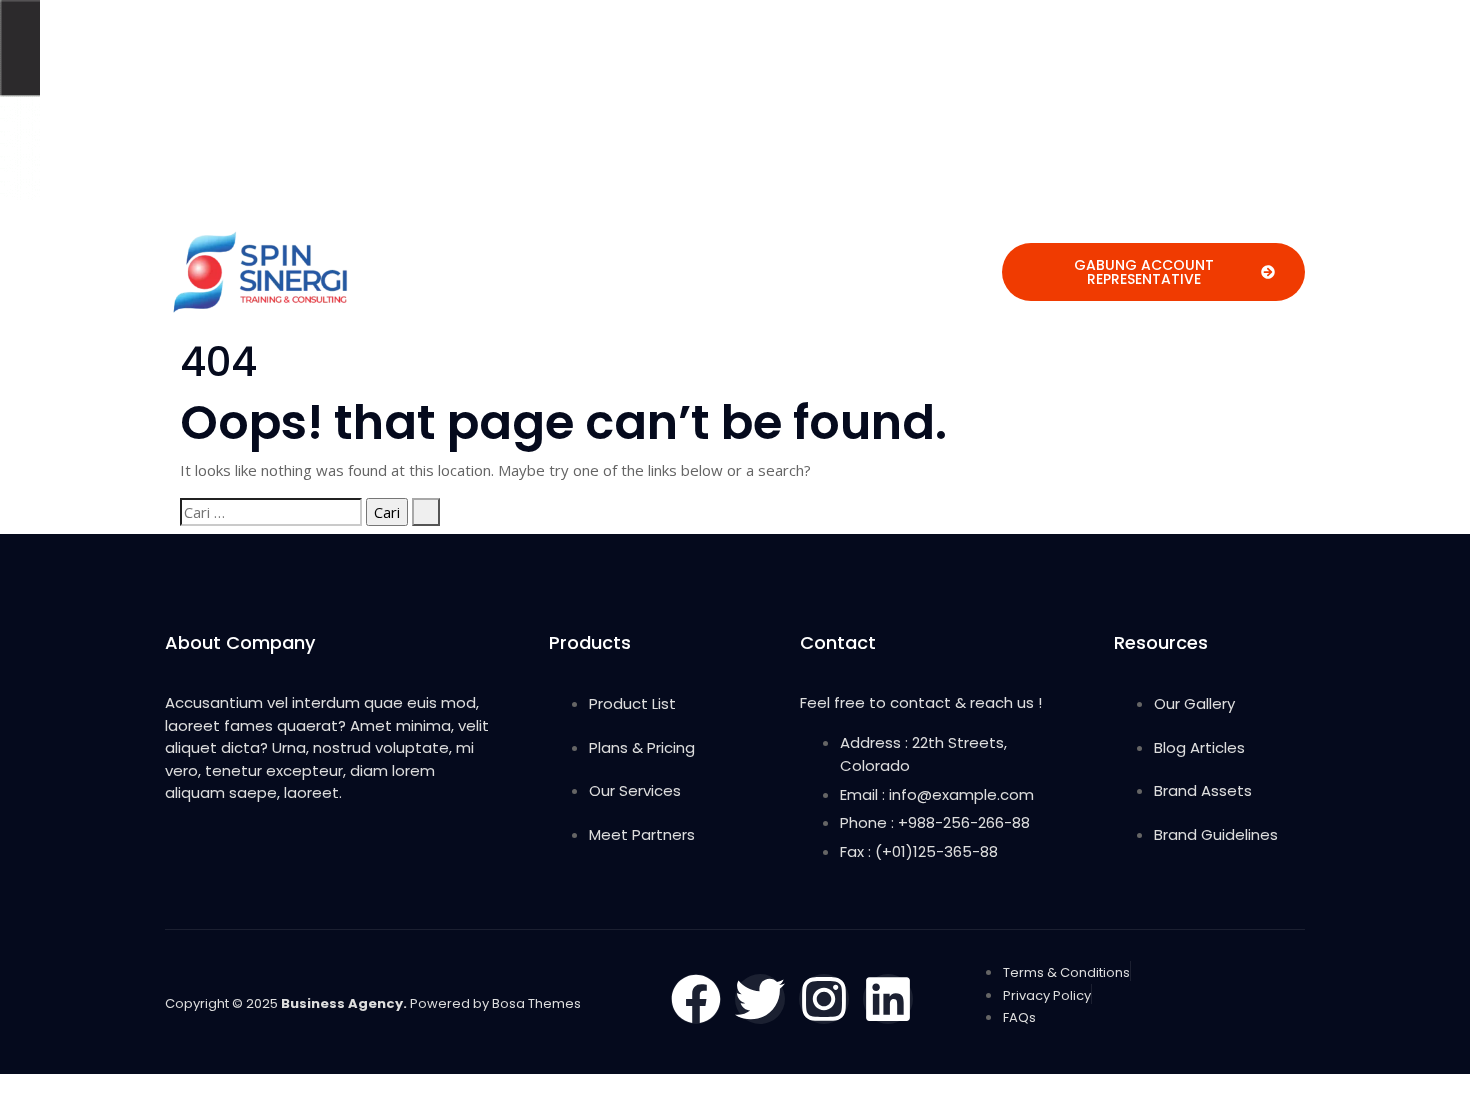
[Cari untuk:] (271, 512)
